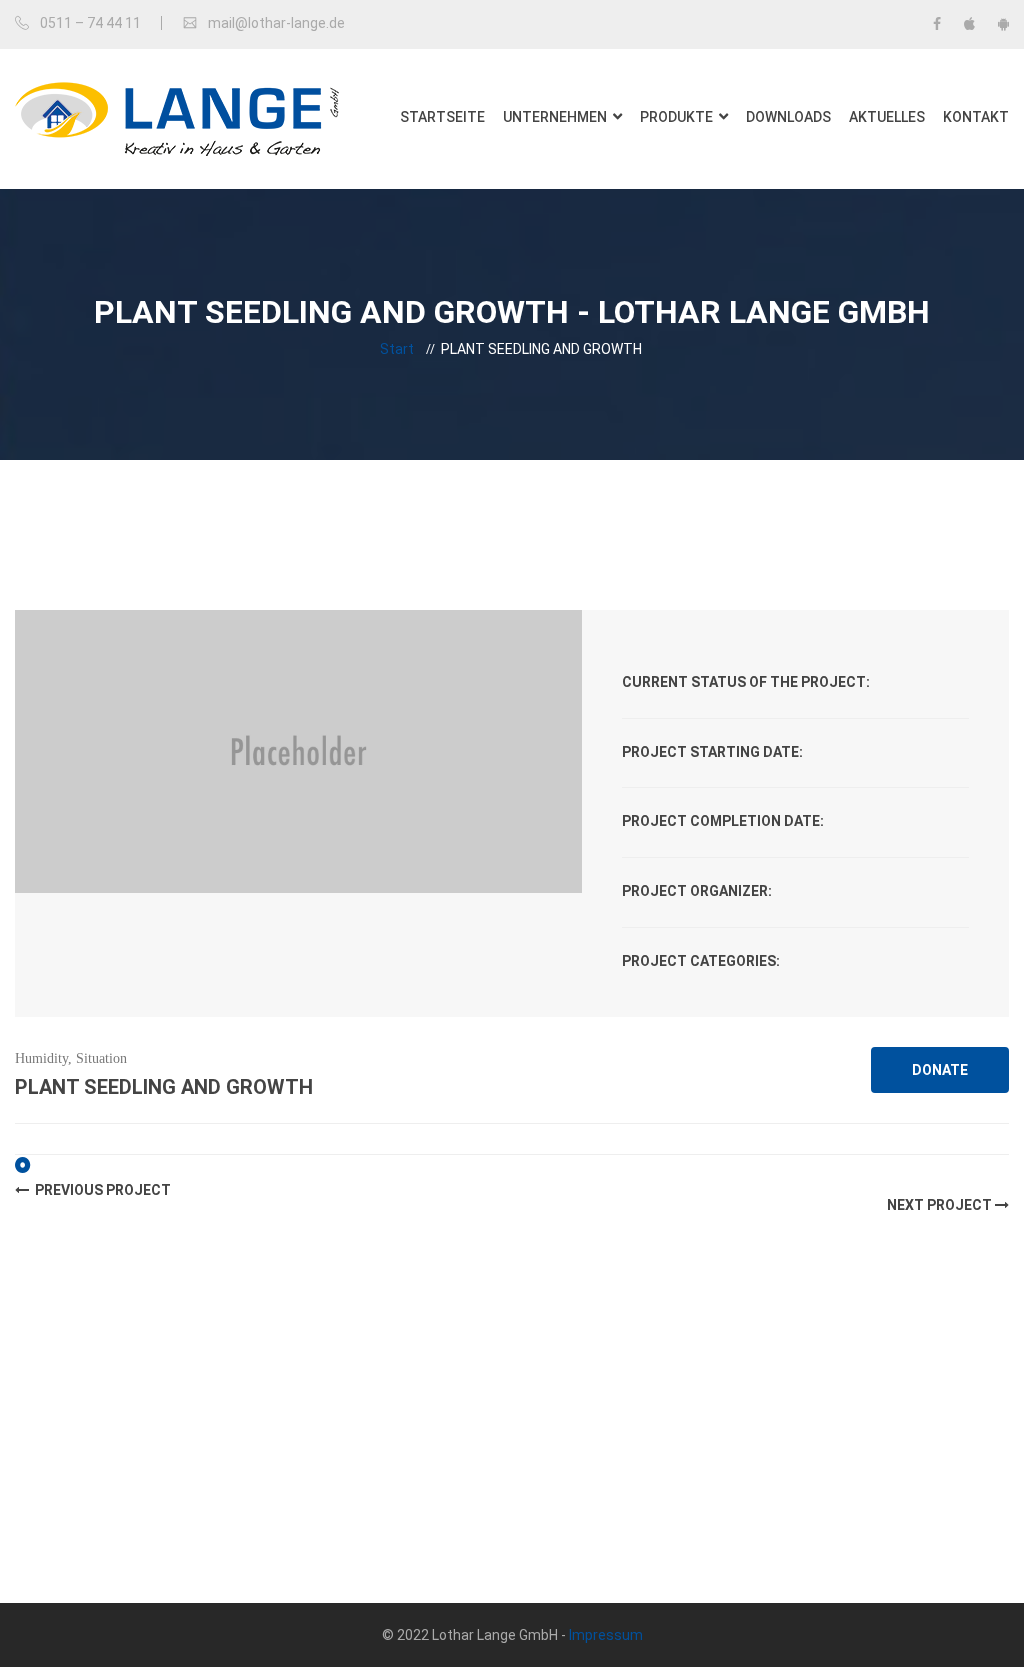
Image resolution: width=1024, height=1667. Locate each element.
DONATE (940, 1070)
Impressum (606, 1635)
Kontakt (976, 117)
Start (397, 349)
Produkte (676, 117)
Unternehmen (555, 117)
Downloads (788, 117)
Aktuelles (887, 117)
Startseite (442, 117)
